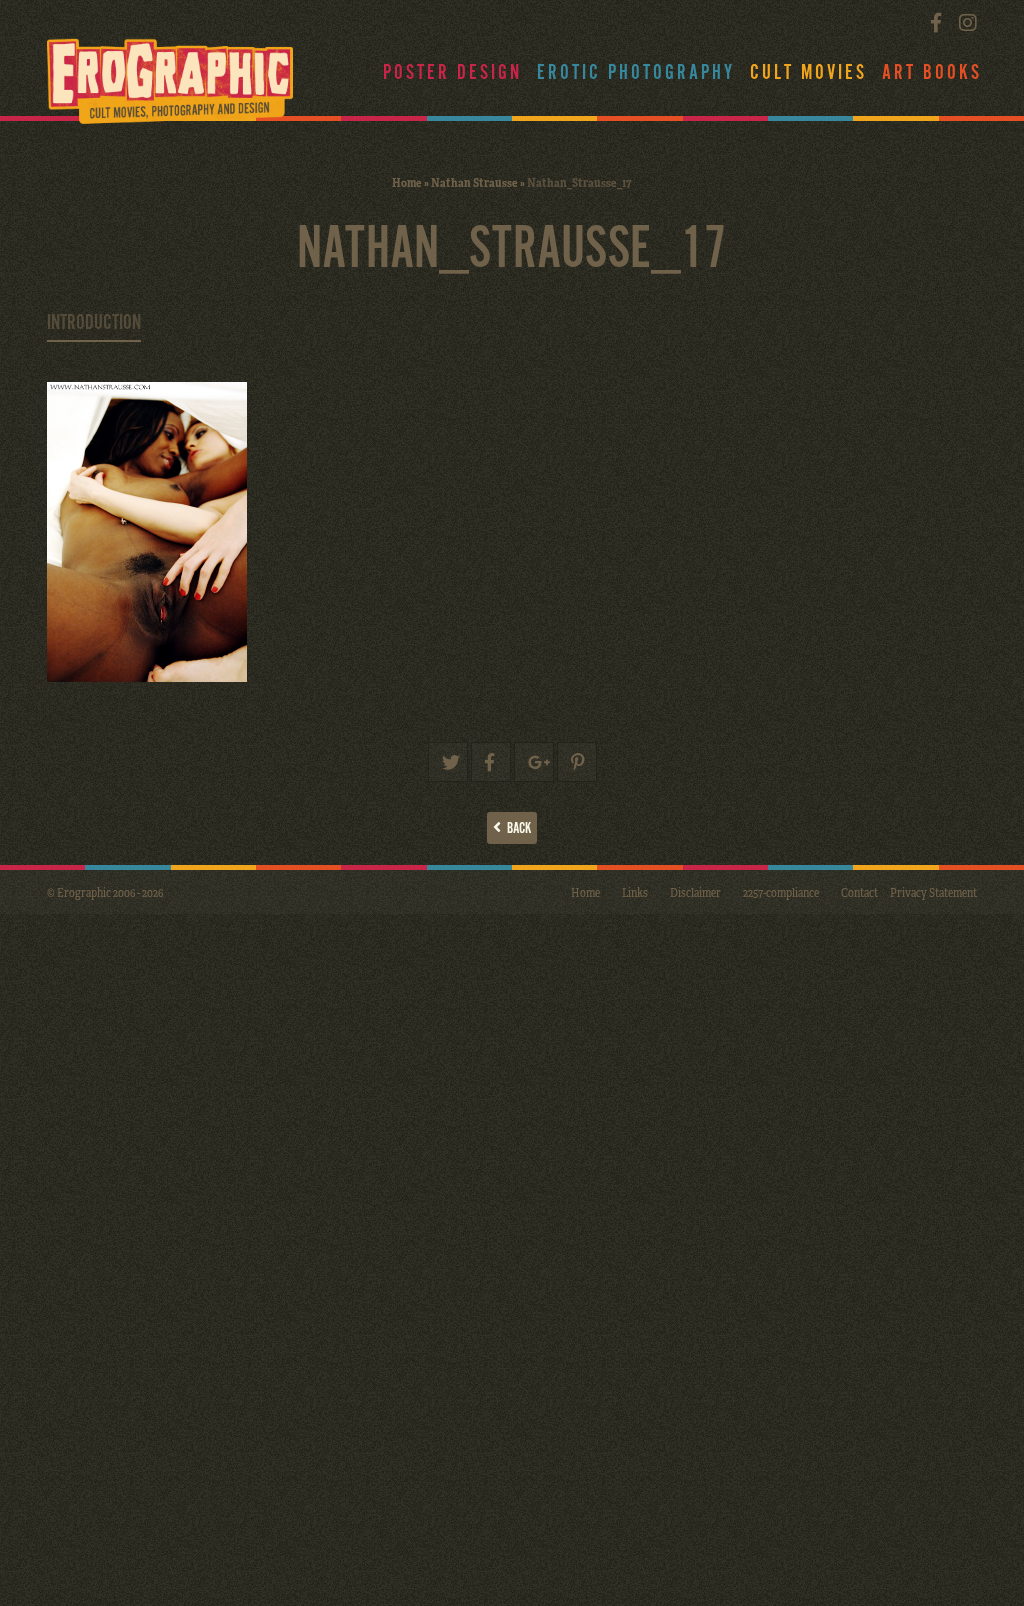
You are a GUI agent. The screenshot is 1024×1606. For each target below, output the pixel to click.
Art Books (932, 73)
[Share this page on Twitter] (448, 762)
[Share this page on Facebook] (491, 762)
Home (407, 182)
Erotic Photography (636, 73)
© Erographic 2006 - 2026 (105, 892)
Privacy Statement (933, 892)
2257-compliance (781, 892)
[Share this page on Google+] (534, 762)
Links (635, 892)
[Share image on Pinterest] (577, 762)
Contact (859, 892)
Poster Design (452, 73)
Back (516, 828)
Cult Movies (808, 73)
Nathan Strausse (474, 182)
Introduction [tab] (94, 323)
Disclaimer (695, 892)
